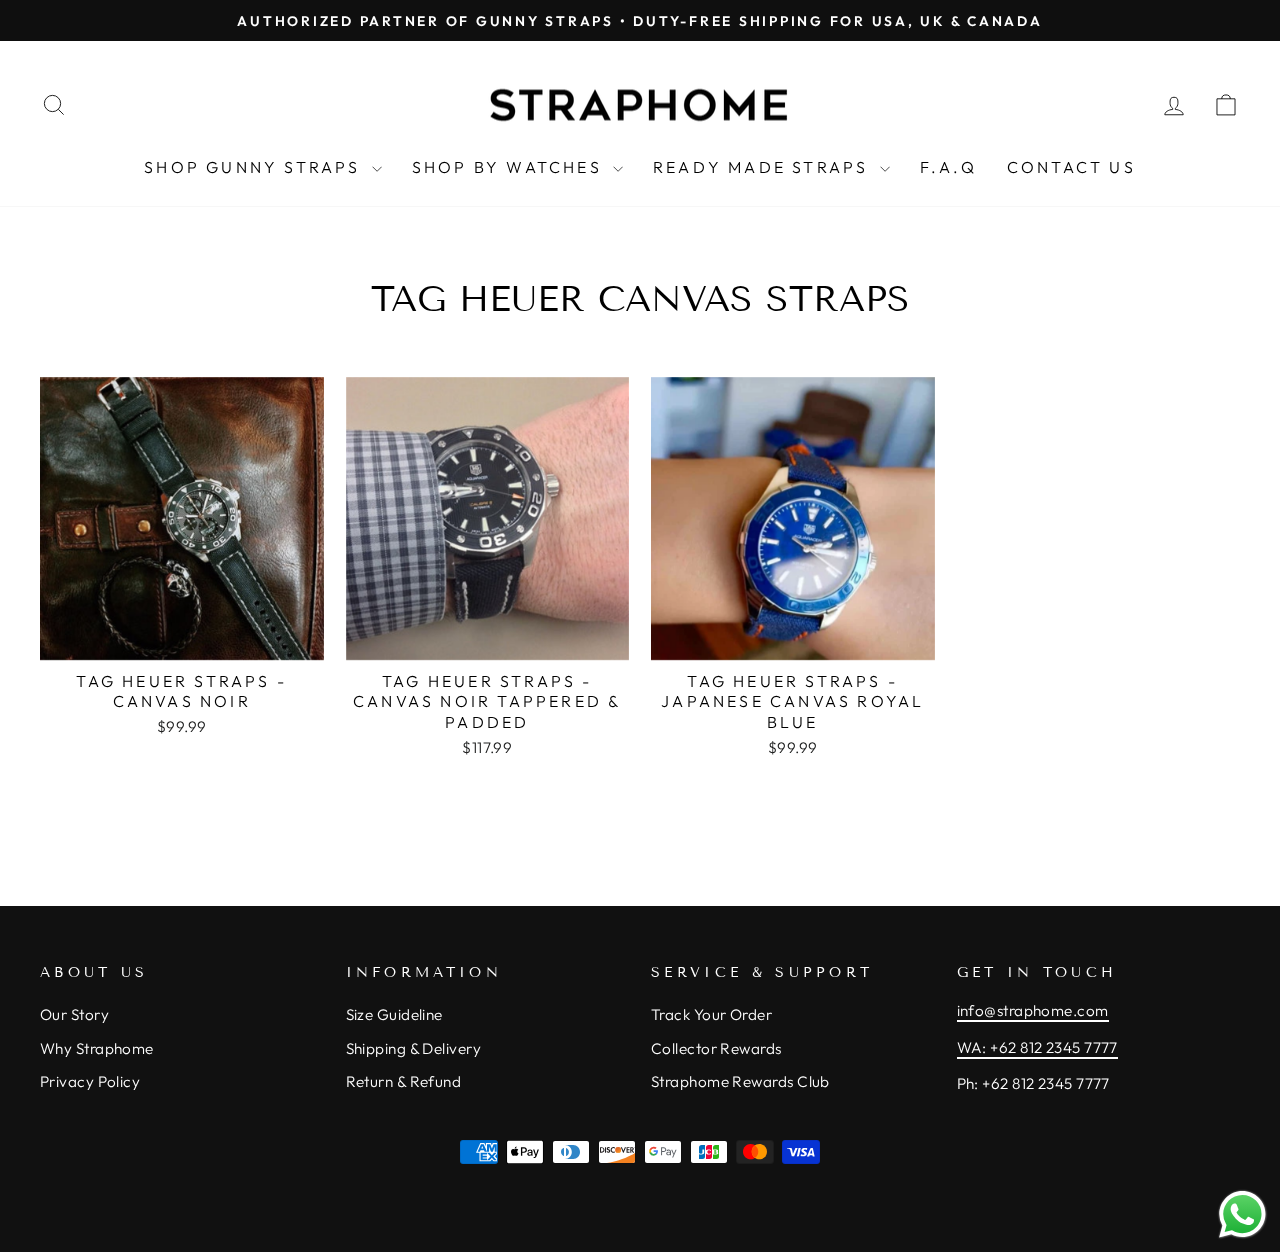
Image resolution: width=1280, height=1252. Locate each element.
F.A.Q (948, 167)
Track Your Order (711, 1014)
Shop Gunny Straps (255, 167)
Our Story (74, 1014)
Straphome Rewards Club (740, 1081)
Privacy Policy (90, 1081)
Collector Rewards (716, 1048)
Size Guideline (394, 1014)
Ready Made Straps (764, 167)
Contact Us (1071, 167)
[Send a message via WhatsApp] (1242, 1214)
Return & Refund (404, 1081)
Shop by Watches (510, 167)
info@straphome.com (1033, 1010)
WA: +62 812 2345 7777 (1037, 1047)
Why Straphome (97, 1048)
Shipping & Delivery (414, 1048)
